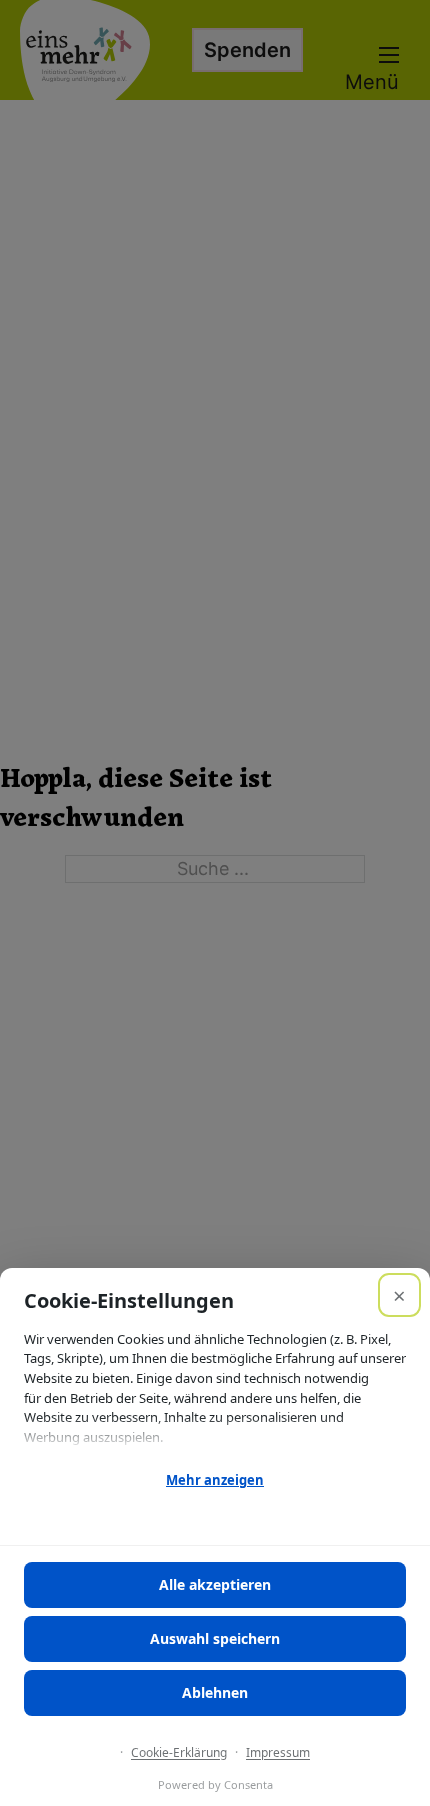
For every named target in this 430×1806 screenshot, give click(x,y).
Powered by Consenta (215, 1784)
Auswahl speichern (215, 1638)
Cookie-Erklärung (179, 1752)
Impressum (278, 1752)
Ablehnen (215, 1692)
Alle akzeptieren (215, 1584)
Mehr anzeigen (215, 1480)
